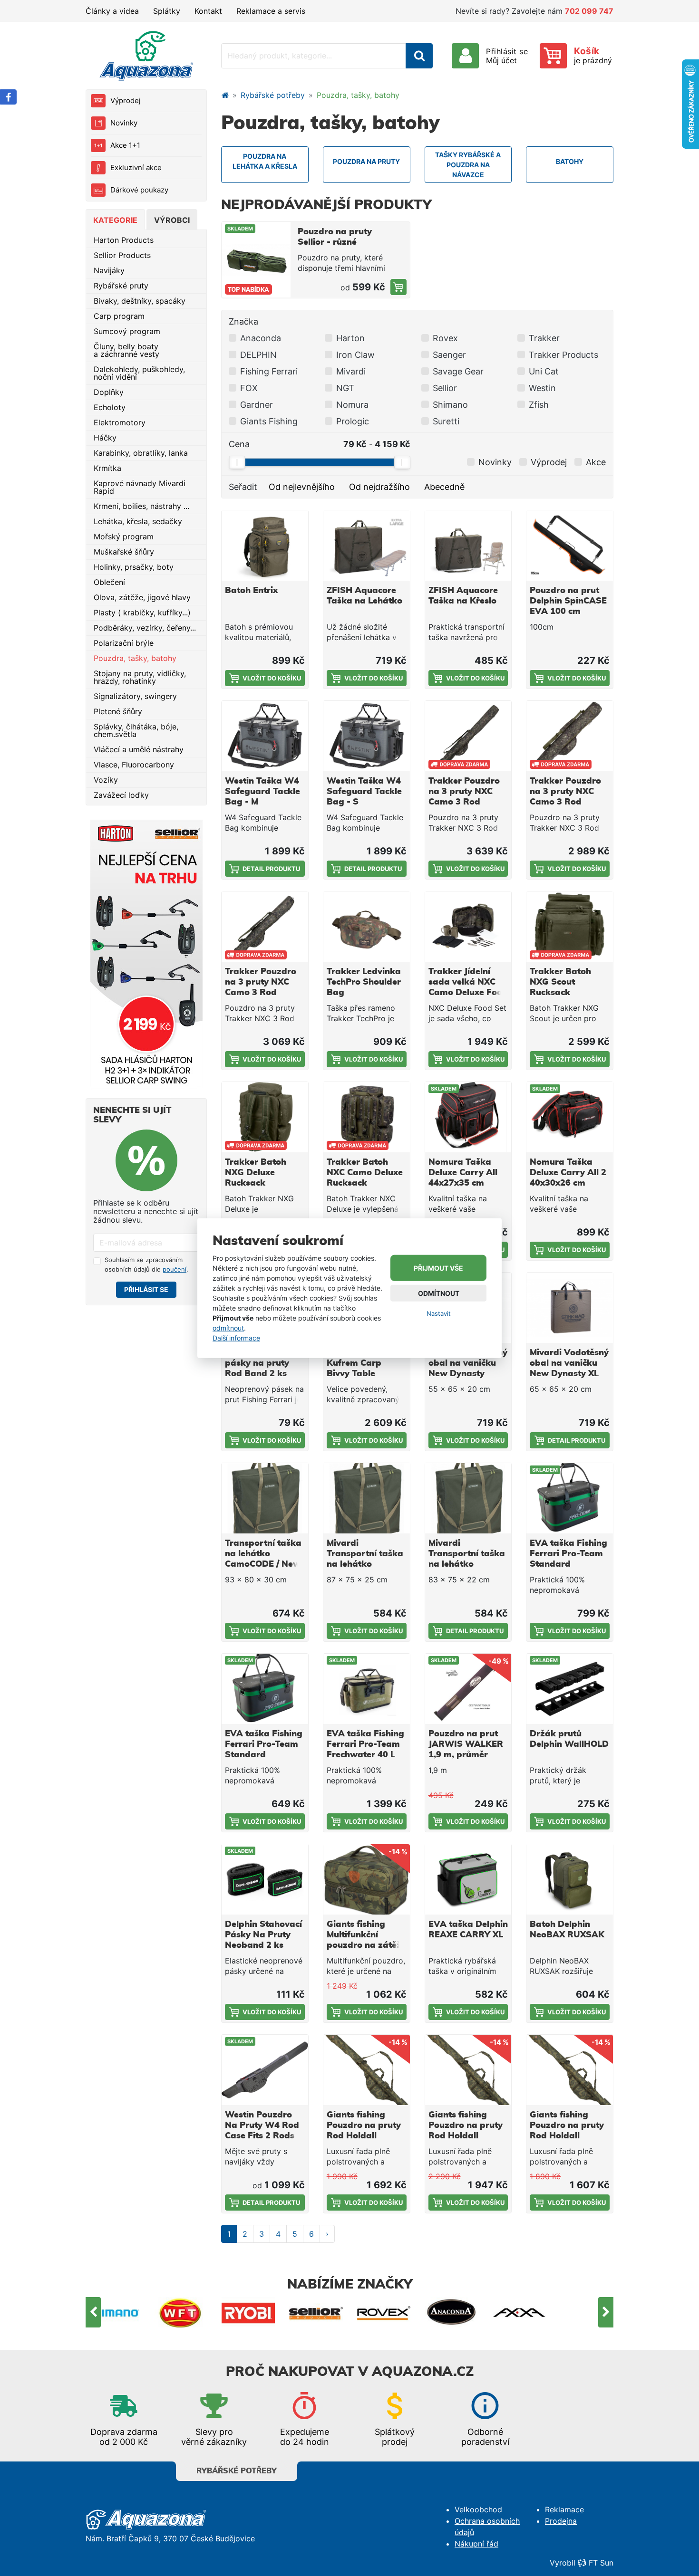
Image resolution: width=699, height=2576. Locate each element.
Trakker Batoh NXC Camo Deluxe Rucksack (365, 1173)
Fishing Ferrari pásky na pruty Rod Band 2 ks (257, 1363)
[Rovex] (384, 2312)
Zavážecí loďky (121, 795)
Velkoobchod (478, 2509)
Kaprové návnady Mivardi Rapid (140, 487)
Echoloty (110, 407)
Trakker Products (563, 355)
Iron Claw (355, 355)
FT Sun (601, 2563)
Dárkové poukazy (139, 190)
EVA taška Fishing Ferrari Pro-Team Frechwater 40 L (365, 1744)
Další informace (236, 1338)
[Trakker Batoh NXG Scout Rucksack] (570, 927)
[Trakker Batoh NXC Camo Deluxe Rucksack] (367, 1117)
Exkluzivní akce (136, 168)
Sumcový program (127, 331)
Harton (350, 338)
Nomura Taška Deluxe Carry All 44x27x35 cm (463, 1173)
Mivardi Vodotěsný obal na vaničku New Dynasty (468, 1363)
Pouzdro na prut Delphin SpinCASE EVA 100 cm (568, 601)
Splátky (167, 11)
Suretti (446, 421)
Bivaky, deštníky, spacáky (140, 301)
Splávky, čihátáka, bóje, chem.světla (136, 730)
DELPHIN (258, 355)
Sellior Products (122, 255)
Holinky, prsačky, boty (134, 567)
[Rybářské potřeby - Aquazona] (225, 95)
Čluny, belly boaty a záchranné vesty (126, 350)
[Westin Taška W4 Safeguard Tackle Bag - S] (367, 736)
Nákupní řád (476, 2544)
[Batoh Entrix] (265, 546)
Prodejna (561, 2521)
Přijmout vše (438, 1268)
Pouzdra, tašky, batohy (135, 658)
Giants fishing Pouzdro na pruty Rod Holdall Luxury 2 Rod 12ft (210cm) (466, 2136)
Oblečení (109, 582)
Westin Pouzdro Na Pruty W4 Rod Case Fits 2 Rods (262, 2126)
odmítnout (228, 1328)
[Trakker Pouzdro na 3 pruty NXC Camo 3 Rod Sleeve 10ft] (265, 927)
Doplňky (109, 392)
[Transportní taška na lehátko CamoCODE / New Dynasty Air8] (265, 1498)
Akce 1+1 (125, 145)
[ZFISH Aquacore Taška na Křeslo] (468, 546)
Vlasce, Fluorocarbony (134, 765)
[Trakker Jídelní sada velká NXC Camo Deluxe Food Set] (468, 927)
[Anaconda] (451, 2312)
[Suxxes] (587, 2312)
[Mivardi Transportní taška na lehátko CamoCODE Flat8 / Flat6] (367, 1498)
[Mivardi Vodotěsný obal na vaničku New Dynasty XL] (570, 1308)
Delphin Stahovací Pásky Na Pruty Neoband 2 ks (263, 1935)
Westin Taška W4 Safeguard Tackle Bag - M (262, 792)
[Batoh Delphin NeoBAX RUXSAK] (570, 1879)
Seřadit (243, 487)
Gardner (257, 405)
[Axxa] (519, 2312)
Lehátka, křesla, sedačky (138, 521)
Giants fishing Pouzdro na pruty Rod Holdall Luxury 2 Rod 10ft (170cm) (364, 2136)
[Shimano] (113, 2312)
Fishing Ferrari (269, 371)
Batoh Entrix (251, 591)
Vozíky (106, 780)
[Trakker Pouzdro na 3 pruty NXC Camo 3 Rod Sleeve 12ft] (468, 736)
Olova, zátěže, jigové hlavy (142, 597)
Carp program (119, 316)
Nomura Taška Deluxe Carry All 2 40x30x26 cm (568, 1173)
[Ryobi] (248, 2312)
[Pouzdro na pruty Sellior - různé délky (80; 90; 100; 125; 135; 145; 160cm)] (398, 287)
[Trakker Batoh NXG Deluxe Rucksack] (265, 1117)
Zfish (539, 405)
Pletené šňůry (118, 711)
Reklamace (564, 2509)
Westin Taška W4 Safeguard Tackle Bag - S (364, 792)
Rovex (445, 338)
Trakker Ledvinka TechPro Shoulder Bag (364, 982)
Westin (542, 388)
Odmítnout (439, 1293)
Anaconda (261, 338)
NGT (345, 388)
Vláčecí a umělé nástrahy (139, 749)
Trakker (544, 338)
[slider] (237, 462)
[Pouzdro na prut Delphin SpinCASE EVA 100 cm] (570, 546)
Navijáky (109, 270)
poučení (175, 1269)
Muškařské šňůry (124, 552)
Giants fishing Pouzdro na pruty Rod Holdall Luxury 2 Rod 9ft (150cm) (567, 2136)
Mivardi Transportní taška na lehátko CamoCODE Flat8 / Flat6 (366, 1564)
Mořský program (124, 536)
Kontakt (208, 11)
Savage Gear (458, 371)
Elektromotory (120, 422)
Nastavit (439, 1313)
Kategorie (115, 220)
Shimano (450, 405)
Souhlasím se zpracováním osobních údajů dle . (146, 1264)
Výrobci (172, 220)
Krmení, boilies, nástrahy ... (141, 506)
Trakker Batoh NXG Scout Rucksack (560, 982)
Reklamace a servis (271, 11)
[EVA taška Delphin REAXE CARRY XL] (468, 1879)
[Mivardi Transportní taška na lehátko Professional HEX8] (468, 1498)
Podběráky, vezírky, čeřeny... (145, 628)
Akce (596, 462)
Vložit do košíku (272, 678)
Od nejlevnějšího (302, 487)
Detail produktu (271, 869)
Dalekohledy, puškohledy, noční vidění (139, 373)
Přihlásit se (146, 1289)
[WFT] (180, 2312)
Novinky (124, 123)
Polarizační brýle (124, 643)
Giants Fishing (269, 421)
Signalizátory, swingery (135, 696)
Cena (239, 444)
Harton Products (124, 240)
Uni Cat (544, 371)
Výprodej (126, 101)
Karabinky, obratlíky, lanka (141, 453)
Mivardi (351, 371)
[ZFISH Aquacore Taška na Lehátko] (367, 546)
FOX (249, 388)
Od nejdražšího (379, 487)
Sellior (445, 388)
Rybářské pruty (121, 286)
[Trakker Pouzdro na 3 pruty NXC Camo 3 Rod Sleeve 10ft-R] (570, 736)
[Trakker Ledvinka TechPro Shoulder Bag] (367, 927)
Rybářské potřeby (273, 95)
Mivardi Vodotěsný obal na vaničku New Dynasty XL (569, 1363)
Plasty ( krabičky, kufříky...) (142, 613)
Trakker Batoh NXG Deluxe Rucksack (256, 1173)
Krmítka (107, 468)
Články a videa (112, 11)
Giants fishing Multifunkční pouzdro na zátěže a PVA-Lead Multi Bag (366, 1945)
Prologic (353, 421)
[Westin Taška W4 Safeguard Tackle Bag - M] (265, 736)
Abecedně (444, 487)
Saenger (449, 355)
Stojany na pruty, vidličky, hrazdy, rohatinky (140, 677)
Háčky (105, 438)
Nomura (352, 405)
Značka (243, 321)
